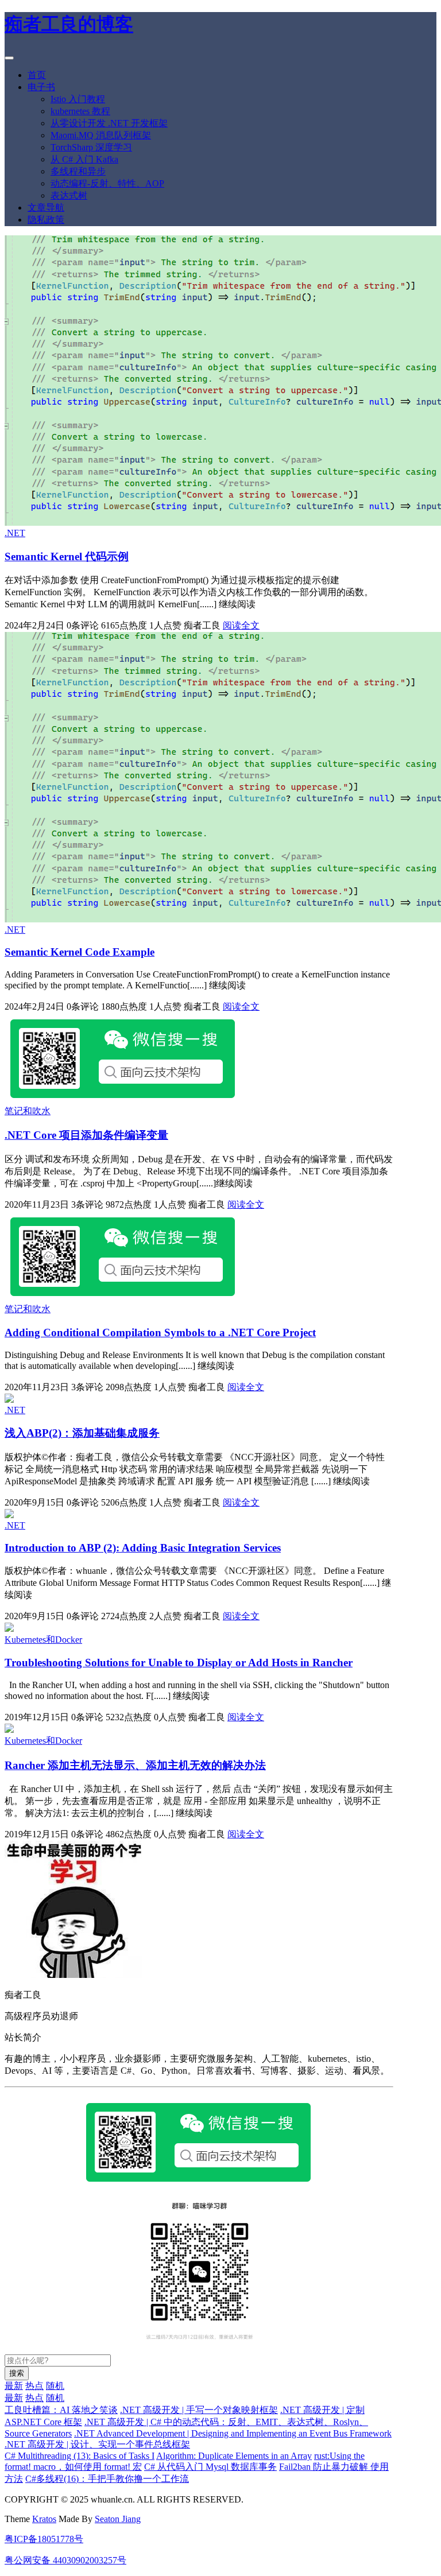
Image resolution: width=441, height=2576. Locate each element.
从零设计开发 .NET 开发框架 (109, 123)
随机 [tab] (55, 2386)
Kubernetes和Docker (43, 1640)
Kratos (44, 2519)
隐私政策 (46, 220)
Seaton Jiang (118, 2519)
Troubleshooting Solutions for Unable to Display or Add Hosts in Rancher (179, 1663)
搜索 (17, 2373)
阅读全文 (241, 625)
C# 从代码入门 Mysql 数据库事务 (210, 2467)
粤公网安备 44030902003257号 (65, 2560)
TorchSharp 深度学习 (91, 147)
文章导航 (46, 207)
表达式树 (69, 195)
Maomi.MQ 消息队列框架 (101, 135)
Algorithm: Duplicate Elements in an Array (234, 2456)
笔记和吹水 (28, 1111)
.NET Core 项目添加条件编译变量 (86, 1135)
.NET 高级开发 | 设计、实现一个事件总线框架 (97, 2444)
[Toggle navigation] (9, 58)
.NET (15, 533)
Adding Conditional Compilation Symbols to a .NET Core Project (160, 1332)
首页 (37, 75)
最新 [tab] (14, 2386)
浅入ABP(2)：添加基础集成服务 (82, 1433)
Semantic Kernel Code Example (80, 952)
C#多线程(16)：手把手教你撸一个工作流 (107, 2479)
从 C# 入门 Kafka (84, 159)
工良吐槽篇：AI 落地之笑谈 (61, 2410)
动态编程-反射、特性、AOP (107, 183)
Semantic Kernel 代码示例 (67, 556)
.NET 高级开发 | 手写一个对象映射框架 (199, 2410)
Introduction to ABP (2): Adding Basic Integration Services (143, 1548)
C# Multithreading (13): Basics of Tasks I (80, 2456)
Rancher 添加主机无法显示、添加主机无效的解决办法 (135, 1765)
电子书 (41, 87)
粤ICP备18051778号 (44, 2539)
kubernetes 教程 (80, 111)
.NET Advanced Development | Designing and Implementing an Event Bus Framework (233, 2433)
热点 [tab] (34, 2386)
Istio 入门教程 (78, 99)
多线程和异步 (78, 171)
